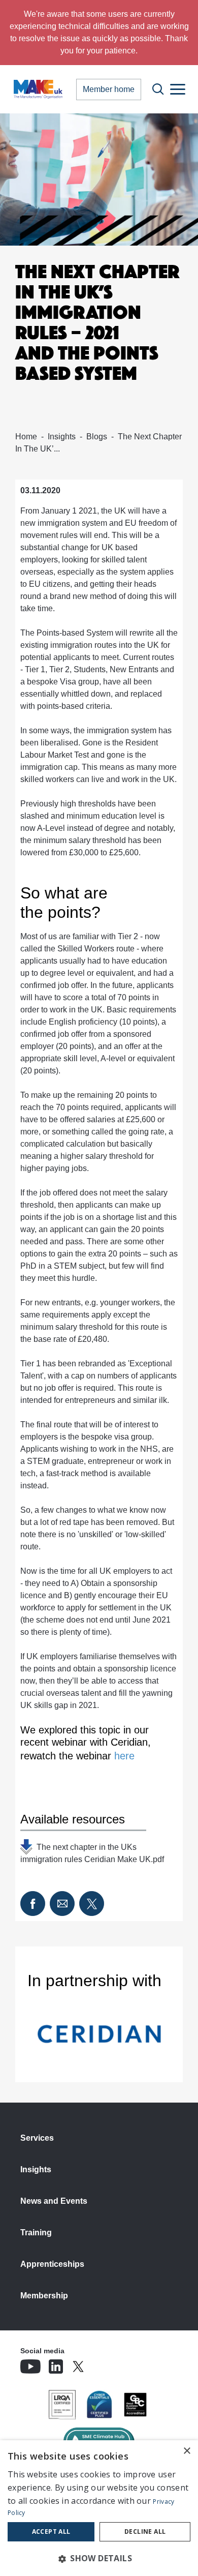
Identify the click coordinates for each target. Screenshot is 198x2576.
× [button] (187, 2451)
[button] (99, 2558)
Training (36, 2233)
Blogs (97, 437)
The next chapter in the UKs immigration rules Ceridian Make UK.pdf (92, 1849)
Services (37, 2138)
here (124, 1756)
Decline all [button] (145, 2532)
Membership (44, 2296)
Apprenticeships (52, 2264)
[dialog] (99, 2508)
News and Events (54, 2201)
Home (26, 437)
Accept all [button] (51, 2532)
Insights (62, 437)
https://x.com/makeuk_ (107, 2363)
